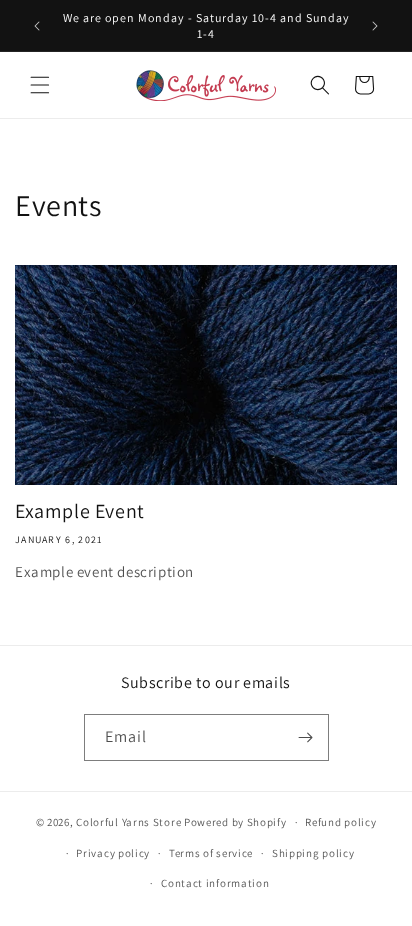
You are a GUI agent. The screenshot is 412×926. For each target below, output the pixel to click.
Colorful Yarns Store (128, 822)
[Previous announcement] (37, 26)
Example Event (80, 511)
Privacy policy (113, 853)
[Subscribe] (306, 737)
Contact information (215, 883)
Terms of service (211, 853)
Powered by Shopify (235, 822)
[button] (40, 85)
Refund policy (340, 822)
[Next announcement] (375, 26)
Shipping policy (313, 853)
